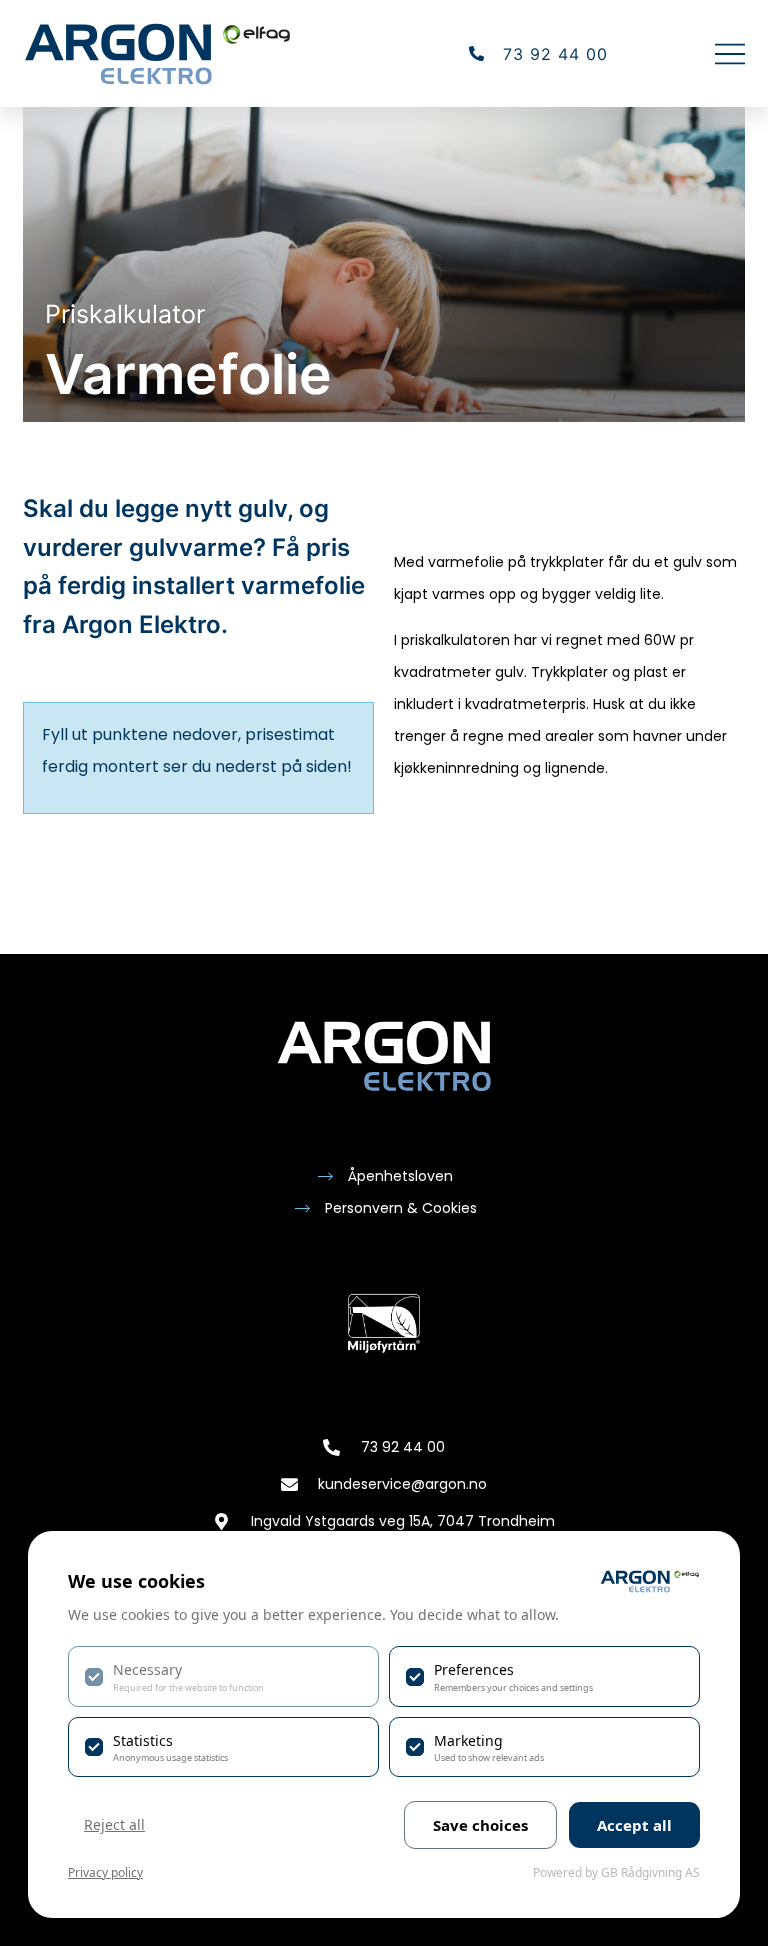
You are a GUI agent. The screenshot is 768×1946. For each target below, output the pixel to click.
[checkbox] (223, 1676)
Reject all (114, 1824)
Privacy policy (105, 1872)
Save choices (480, 1825)
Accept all (634, 1825)
